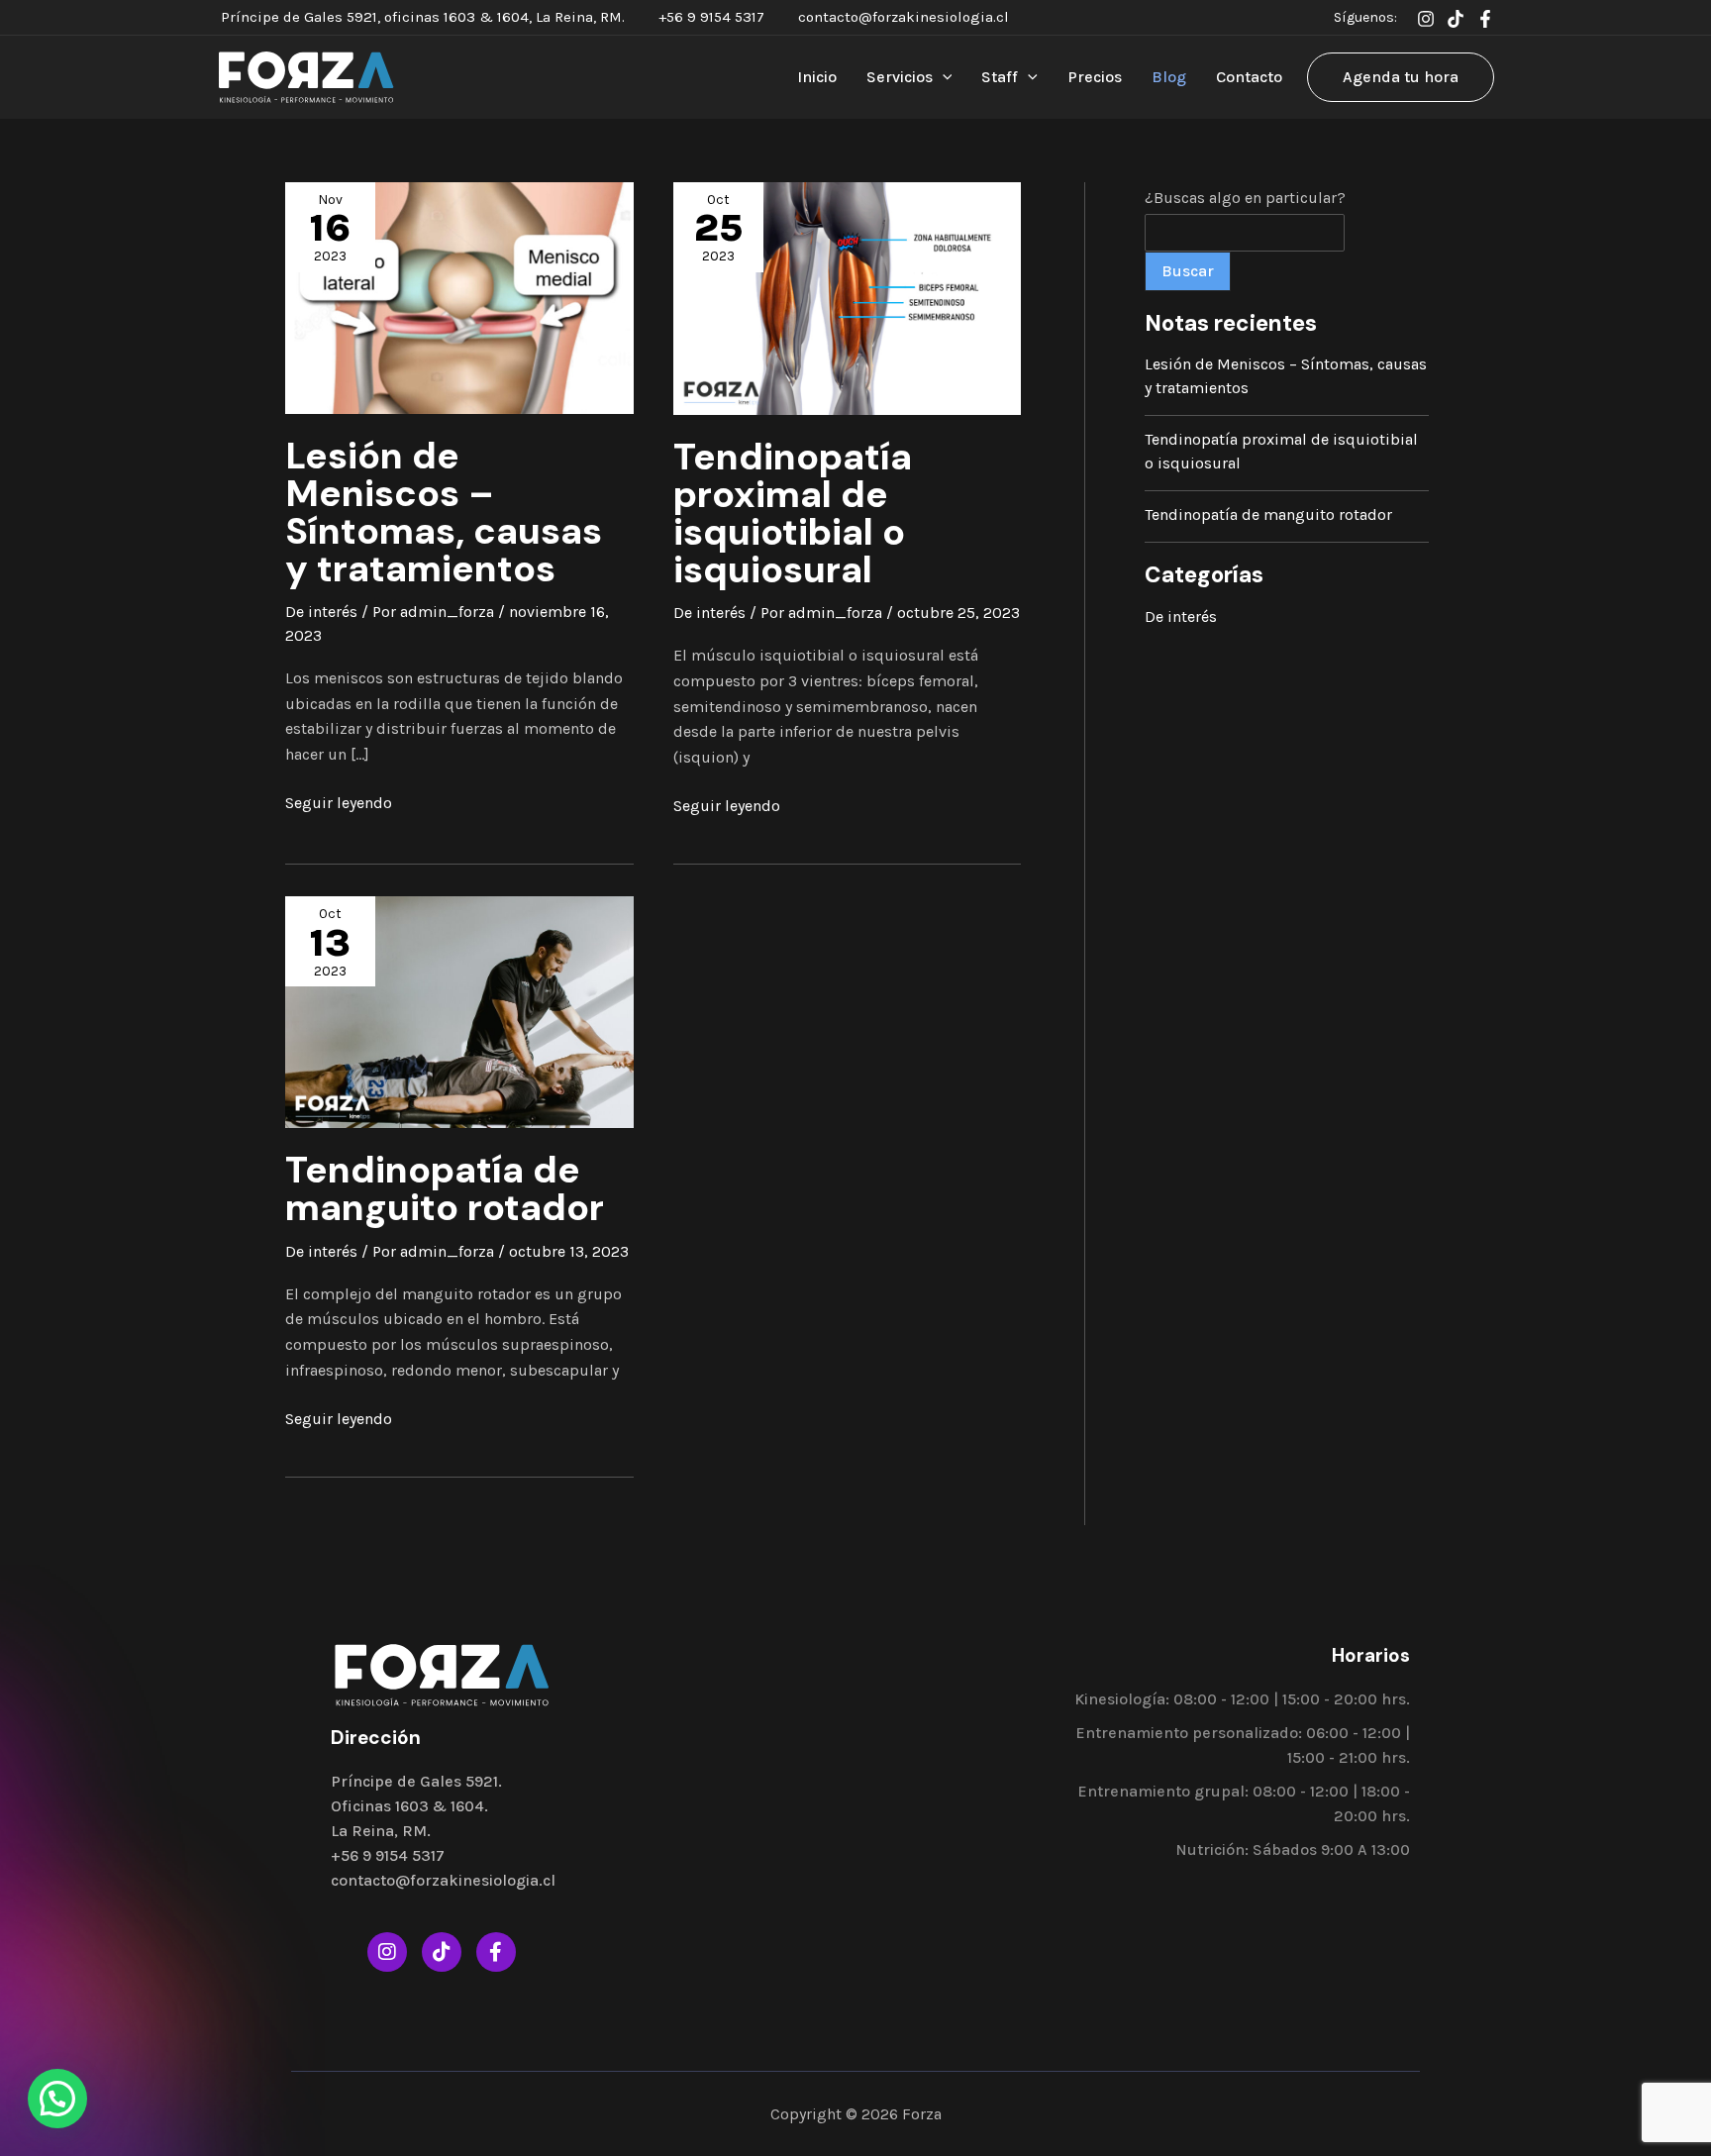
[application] (943, 77)
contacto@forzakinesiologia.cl (904, 17)
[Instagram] (1426, 19)
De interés (321, 612)
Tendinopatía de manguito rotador (445, 1189)
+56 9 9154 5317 (711, 17)
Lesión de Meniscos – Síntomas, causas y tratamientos (444, 513)
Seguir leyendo (339, 801)
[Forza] (306, 76)
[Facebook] (1485, 19)
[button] (57, 2099)
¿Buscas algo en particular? (1245, 198)
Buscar (1188, 271)
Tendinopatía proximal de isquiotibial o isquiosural (793, 513)
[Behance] (1456, 19)
